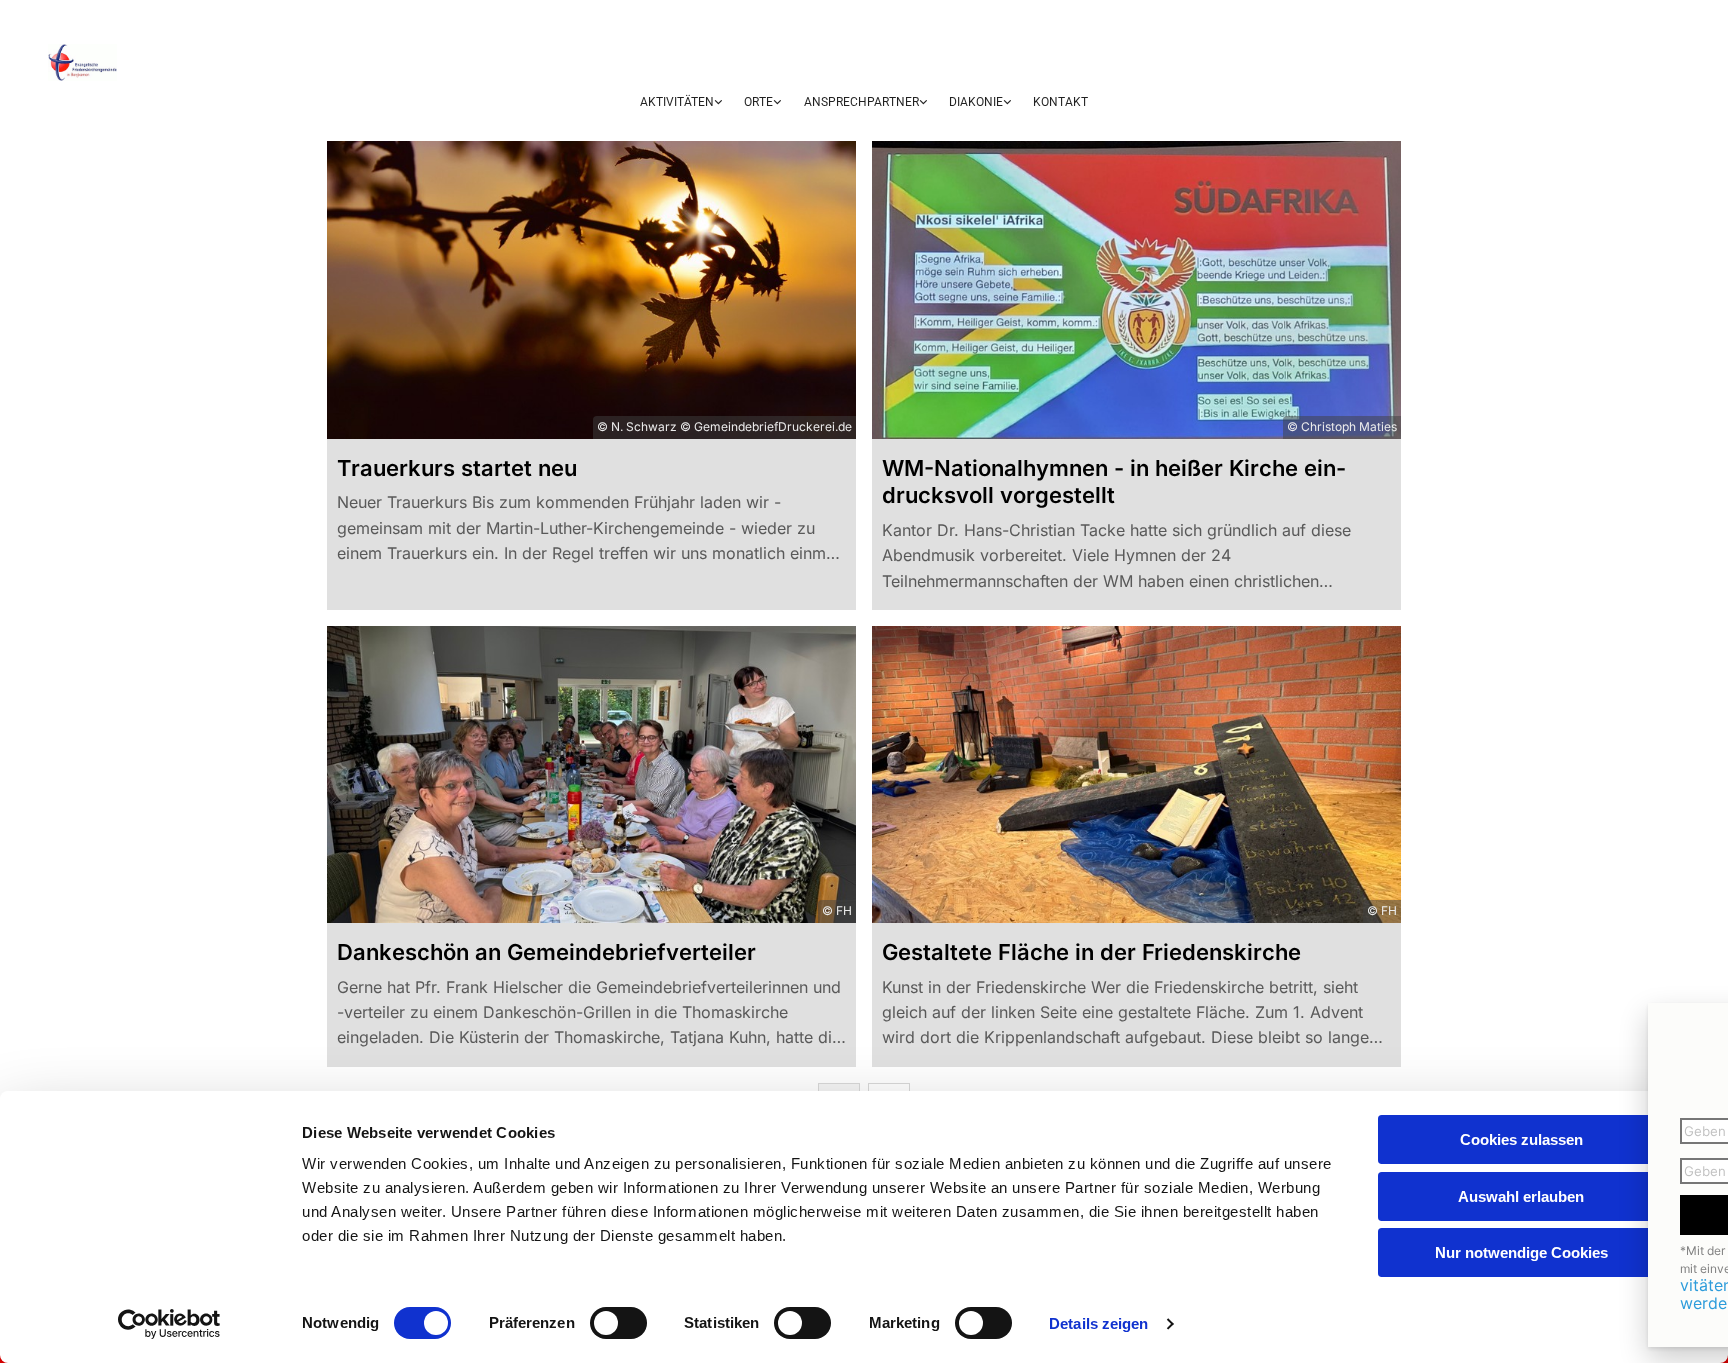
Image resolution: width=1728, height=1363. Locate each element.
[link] (681, 104)
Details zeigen (1098, 1323)
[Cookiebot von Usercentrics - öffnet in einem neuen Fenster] (169, 1324)
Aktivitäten (677, 102)
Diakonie (976, 102)
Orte (758, 102)
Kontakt (1060, 102)
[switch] (618, 1323)
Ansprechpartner (861, 102)
